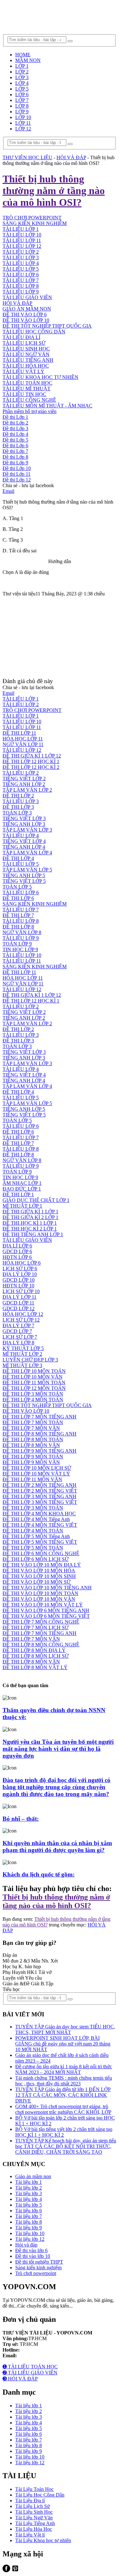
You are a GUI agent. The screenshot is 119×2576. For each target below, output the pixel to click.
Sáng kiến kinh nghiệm (38, 2268)
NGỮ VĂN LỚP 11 (23, 744)
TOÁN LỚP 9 (17, 944)
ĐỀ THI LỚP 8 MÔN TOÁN (33, 1439)
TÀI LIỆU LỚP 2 (21, 252)
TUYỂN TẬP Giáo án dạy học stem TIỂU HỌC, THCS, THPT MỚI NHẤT (65, 2029)
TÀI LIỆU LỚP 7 (21, 280)
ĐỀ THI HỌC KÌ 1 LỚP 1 (30, 1223)
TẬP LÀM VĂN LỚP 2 (27, 790)
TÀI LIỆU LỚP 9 (21, 292)
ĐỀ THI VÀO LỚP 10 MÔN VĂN (39, 1599)
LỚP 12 (23, 129)
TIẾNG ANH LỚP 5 (24, 875)
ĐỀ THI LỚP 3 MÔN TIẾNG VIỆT (40, 1502)
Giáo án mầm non (33, 2176)
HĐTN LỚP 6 (17, 1257)
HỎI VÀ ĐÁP (17, 303)
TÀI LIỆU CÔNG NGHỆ (29, 400)
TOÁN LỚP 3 (17, 813)
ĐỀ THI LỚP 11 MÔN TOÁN (34, 1382)
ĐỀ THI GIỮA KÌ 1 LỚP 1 (30, 1212)
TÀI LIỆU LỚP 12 (22, 246)
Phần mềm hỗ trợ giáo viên (30, 411)
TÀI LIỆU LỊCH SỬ (24, 343)
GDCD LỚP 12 (19, 1308)
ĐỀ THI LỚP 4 (18, 858)
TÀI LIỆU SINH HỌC (26, 349)
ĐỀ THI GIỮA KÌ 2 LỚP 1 (30, 1217)
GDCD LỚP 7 (17, 1331)
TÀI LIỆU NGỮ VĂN (26, 354)
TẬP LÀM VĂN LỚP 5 (27, 870)
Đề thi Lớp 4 (15, 434)
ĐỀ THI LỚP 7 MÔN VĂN (31, 1428)
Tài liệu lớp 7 (29, 2216)
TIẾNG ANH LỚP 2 (24, 784)
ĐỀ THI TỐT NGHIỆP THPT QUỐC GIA (47, 326)
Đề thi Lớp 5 (15, 440)
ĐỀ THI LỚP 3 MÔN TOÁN (33, 1394)
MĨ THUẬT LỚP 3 (22, 1365)
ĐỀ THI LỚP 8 (18, 927)
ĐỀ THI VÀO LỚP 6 (25, 314)
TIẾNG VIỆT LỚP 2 (24, 779)
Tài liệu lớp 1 (29, 2182)
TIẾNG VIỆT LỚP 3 (24, 818)
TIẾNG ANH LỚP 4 (24, 847)
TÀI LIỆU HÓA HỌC (26, 366)
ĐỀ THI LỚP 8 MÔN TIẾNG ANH (40, 1434)
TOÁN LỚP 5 (17, 887)
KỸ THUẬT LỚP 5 (23, 1348)
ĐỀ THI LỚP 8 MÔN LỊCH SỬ (36, 1656)
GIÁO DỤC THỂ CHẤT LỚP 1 (36, 1200)
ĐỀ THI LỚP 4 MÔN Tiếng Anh (36, 1519)
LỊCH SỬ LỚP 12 (21, 1320)
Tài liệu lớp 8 (29, 2222)
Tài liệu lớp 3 (29, 2193)
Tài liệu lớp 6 (29, 2211)
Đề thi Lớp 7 (15, 451)
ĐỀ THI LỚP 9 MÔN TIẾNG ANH (40, 1451)
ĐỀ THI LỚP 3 (18, 807)
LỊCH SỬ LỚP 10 (21, 1291)
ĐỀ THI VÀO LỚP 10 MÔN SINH (39, 1576)
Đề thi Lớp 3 (15, 428)
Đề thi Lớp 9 (15, 463)
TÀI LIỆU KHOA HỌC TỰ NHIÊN (40, 377)
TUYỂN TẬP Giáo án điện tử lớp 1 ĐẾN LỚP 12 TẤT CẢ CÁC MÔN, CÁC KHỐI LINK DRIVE (63, 2095)
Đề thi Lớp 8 (15, 457)
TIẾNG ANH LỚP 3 (24, 824)
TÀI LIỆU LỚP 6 (21, 275)
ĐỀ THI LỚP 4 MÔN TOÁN (33, 1400)
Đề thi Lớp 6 (15, 446)
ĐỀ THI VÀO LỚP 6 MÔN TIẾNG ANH (46, 1610)
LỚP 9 (22, 112)
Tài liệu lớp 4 (29, 2199)
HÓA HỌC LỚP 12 (23, 1314)
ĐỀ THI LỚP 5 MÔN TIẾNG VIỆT (40, 1542)
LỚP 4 (22, 83)
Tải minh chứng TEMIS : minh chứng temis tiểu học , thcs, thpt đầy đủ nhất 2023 (64, 2081)
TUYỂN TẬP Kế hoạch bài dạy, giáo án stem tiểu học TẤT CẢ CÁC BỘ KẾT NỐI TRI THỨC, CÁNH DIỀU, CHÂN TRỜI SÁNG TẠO (66, 2146)
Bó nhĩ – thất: (21, 1819)
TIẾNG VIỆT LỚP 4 (24, 841)
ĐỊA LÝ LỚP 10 (20, 1274)
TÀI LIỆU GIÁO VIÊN (27, 297)
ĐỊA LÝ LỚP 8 (18, 1343)
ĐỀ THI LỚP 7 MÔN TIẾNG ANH (40, 1417)
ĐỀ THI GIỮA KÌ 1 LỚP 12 (32, 756)
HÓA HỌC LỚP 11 (23, 739)
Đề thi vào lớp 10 (33, 2256)
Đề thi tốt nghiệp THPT (39, 2262)
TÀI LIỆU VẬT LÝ (23, 371)
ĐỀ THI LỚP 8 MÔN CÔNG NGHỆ (41, 1645)
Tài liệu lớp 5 (29, 2205)
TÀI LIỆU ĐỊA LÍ (21, 337)
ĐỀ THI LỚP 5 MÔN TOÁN (33, 1548)
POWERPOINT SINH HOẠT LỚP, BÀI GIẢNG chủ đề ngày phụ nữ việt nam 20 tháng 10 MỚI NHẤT (63, 2044)
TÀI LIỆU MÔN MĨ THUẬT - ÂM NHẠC (47, 406)
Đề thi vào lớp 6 (31, 2250)
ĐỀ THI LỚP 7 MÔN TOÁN (33, 1422)
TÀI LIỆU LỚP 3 (21, 258)
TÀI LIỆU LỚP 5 (21, 269)
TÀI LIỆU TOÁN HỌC (27, 383)
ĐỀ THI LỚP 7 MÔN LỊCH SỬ (36, 1627)
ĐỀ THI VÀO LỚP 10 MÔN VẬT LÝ (43, 1605)
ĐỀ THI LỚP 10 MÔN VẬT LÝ (36, 1474)
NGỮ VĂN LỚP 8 (22, 932)
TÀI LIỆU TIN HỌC (24, 394)
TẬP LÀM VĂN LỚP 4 (27, 853)
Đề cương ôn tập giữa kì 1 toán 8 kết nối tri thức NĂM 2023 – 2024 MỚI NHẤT (64, 2069)
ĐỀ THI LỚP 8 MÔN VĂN (31, 1445)
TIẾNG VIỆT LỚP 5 (24, 881)
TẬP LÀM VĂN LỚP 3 (27, 830)
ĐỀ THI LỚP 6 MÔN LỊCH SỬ (36, 1559)
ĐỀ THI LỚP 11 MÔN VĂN (32, 1479)
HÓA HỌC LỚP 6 (22, 1263)
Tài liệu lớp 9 (29, 2228)
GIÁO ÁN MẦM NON (27, 309)
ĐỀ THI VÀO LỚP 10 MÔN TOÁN (40, 1593)
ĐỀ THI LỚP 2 (18, 796)
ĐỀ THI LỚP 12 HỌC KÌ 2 (31, 767)
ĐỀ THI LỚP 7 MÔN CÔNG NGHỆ (41, 1622)
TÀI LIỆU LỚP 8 (21, 286)
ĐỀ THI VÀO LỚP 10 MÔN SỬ (36, 1582)
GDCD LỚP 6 (17, 1251)
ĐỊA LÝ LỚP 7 (18, 1326)
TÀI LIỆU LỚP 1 (21, 229)
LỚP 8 (22, 106)
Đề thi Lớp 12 (17, 480)
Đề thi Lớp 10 (17, 468)
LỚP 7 (22, 100)
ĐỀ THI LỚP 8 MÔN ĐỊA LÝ (34, 1650)
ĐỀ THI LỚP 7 (18, 915)
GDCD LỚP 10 (19, 1280)
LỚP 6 (22, 94)
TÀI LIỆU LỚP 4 (21, 263)
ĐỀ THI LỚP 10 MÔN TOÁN (34, 1371)
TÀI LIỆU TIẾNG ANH (28, 360)
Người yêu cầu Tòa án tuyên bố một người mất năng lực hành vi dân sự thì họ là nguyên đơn (58, 1749)
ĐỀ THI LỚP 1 (18, 1194)
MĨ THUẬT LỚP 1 (22, 1206)
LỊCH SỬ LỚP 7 (20, 1337)
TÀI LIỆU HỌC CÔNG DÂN (34, 332)
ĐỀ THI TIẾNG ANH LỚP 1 (33, 1234)
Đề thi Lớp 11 (17, 474)
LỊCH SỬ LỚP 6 (20, 1269)
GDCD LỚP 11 (18, 1303)
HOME (23, 55)
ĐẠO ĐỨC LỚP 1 (22, 1189)
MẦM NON (28, 60)
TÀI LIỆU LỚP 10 (22, 235)
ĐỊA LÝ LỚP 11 (20, 1297)
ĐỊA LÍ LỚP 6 (17, 1246)
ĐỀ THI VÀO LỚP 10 (26, 320)
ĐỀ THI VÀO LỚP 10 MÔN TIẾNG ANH (47, 1588)
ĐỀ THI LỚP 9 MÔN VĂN (31, 1462)
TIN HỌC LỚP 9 (20, 949)
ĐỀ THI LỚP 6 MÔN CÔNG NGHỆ (41, 1553)
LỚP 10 (23, 117)
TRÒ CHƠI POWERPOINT (32, 710)
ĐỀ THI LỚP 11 (19, 733)
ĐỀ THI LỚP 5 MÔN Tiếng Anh (36, 1536)
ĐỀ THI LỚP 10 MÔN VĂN (33, 1377)
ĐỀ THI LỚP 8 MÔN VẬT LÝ (35, 1667)
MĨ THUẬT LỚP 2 (22, 1354)
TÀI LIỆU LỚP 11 (22, 240)
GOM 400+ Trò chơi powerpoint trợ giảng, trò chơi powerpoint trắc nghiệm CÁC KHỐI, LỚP (63, 2109)
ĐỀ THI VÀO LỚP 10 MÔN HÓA (39, 1571)
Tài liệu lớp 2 (29, 2188)
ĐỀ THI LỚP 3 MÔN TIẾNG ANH (40, 1496)
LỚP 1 (22, 66)
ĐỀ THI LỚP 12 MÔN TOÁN (34, 1388)
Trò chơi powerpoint (36, 2273)
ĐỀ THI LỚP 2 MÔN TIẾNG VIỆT (40, 1491)
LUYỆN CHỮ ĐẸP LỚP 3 (30, 1360)
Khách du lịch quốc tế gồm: (39, 1874)
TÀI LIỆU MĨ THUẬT (26, 389)
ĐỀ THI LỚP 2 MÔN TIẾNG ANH (40, 1485)
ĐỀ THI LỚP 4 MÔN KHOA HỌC (39, 1514)
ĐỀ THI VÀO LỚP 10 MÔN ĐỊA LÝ (42, 1565)
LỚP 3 (22, 77)
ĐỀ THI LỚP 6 (18, 898)
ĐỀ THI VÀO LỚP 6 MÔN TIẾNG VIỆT (46, 1616)
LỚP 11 (23, 123)
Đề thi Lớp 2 (15, 423)
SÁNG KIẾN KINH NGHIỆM (35, 904)
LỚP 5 (22, 89)
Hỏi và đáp (26, 2245)
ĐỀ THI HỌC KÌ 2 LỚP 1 (30, 1229)
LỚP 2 (22, 72)
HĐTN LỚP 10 (18, 1286)
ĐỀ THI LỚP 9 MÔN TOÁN (33, 1457)
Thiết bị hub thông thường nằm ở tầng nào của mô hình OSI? (56, 1901)
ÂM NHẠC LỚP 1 (22, 1183)
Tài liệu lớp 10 (30, 2233)
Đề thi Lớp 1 (15, 417)
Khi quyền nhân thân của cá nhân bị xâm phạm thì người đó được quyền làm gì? (57, 1847)
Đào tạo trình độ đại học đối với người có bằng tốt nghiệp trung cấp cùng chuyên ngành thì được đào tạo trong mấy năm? (56, 1787)
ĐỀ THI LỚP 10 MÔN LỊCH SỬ (37, 1468)
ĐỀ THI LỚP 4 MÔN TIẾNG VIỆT (40, 1525)
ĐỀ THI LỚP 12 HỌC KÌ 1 (31, 761)
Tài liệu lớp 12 (30, 2239)
